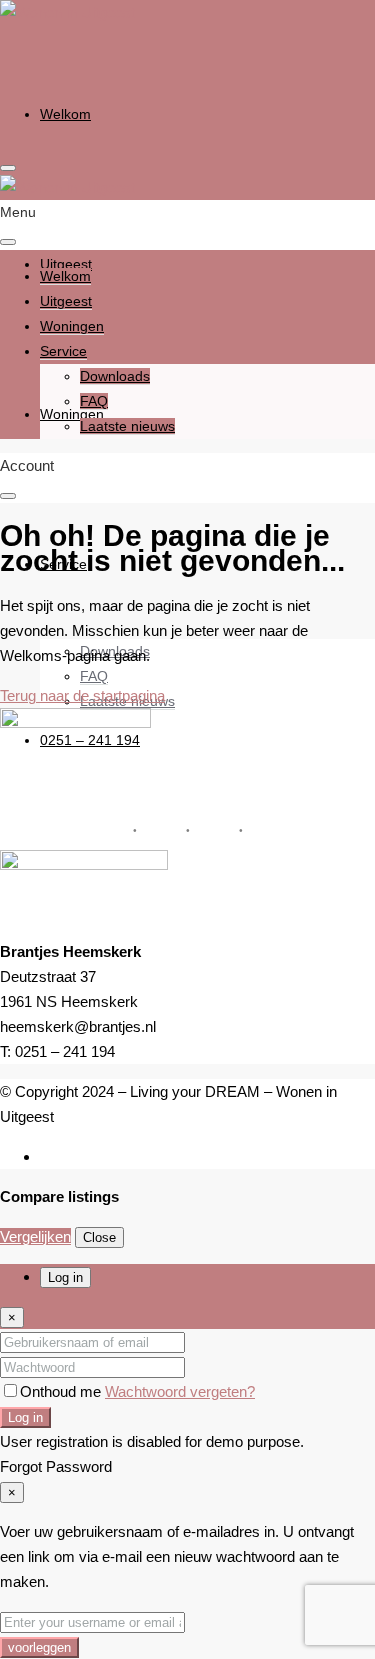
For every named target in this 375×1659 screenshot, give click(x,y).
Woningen (72, 414)
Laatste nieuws (127, 426)
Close (99, 1237)
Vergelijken (35, 1236)
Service (63, 351)
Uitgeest (66, 301)
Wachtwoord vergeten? (180, 1391)
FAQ (94, 676)
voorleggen (39, 1647)
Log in (25, 1417)
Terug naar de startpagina (82, 695)
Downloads (115, 376)
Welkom (65, 114)
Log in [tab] (65, 1277)
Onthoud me (62, 1391)
